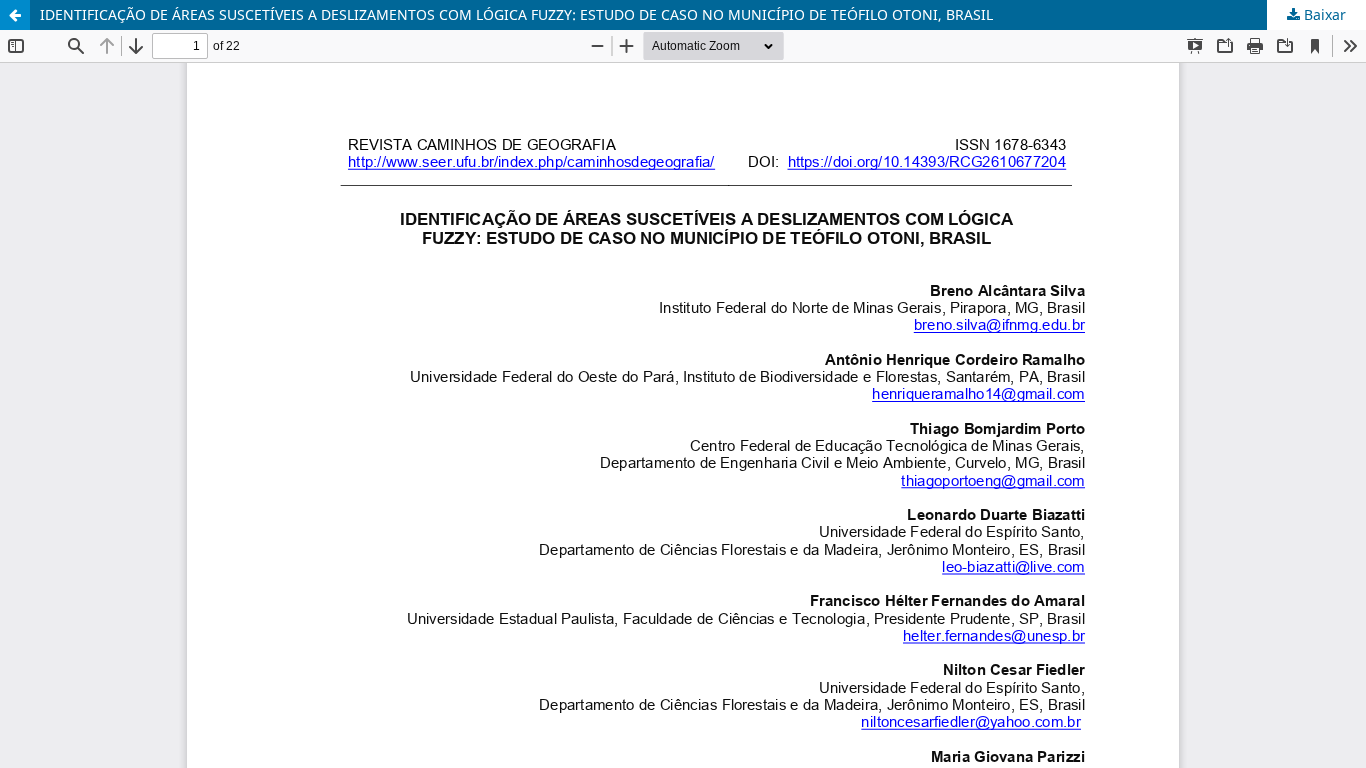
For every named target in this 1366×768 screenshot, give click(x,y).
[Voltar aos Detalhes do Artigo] (15, 15)
